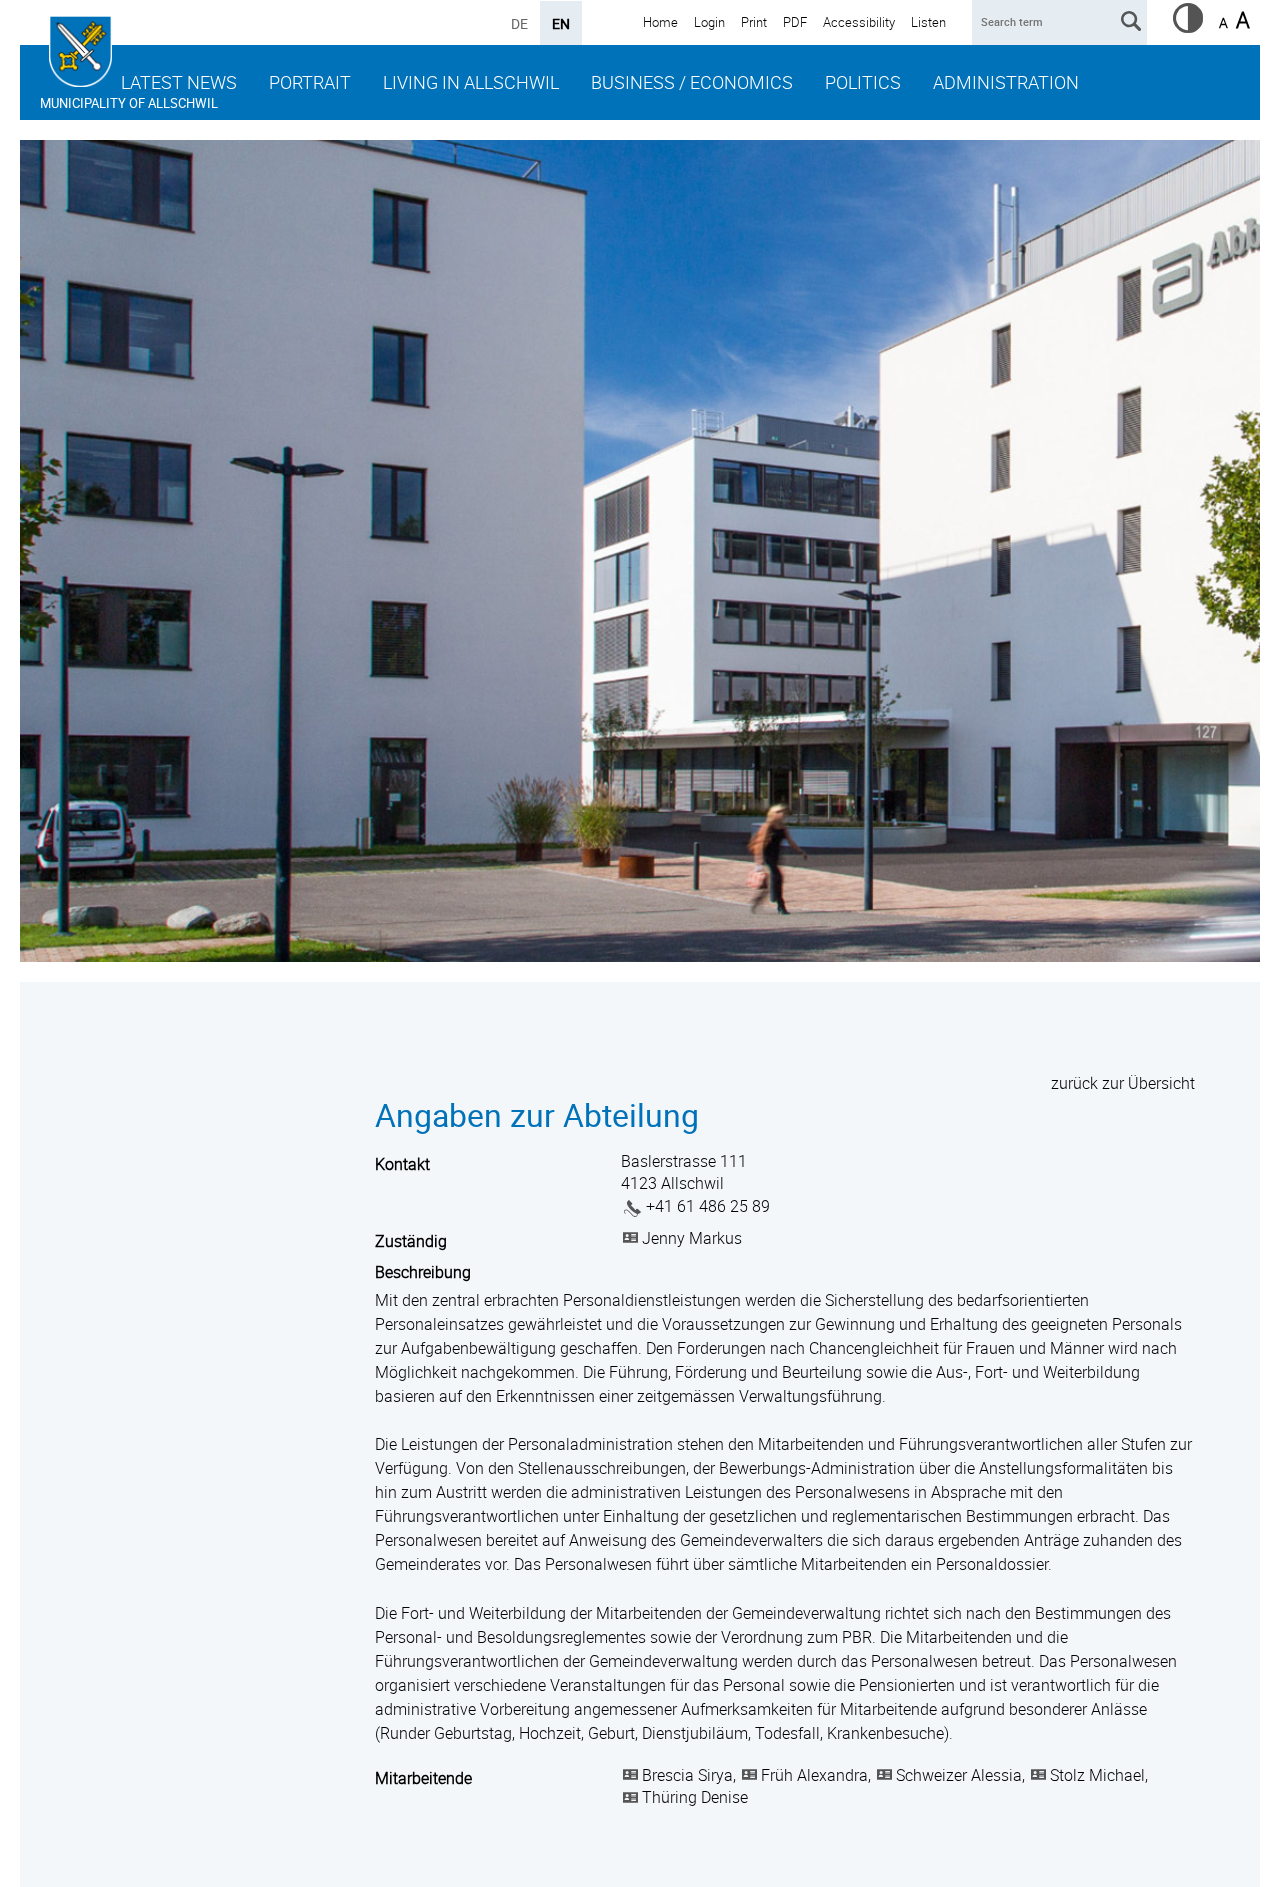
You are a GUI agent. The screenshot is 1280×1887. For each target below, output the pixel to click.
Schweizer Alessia (959, 1775)
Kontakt (402, 1164)
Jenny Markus (692, 1238)
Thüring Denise (695, 1797)
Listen (928, 22)
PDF (795, 22)
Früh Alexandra (814, 1775)
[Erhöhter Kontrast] (1188, 27)
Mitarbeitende (423, 1778)
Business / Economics (692, 82)
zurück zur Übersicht (1123, 1083)
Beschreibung (423, 1272)
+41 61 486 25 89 (708, 1206)
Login (709, 22)
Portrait (310, 82)
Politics (863, 82)
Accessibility (859, 22)
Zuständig (411, 1241)
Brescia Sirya (687, 1775)
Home (660, 22)
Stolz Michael (1097, 1775)
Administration (1006, 82)
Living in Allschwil (471, 82)
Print (754, 22)
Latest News (179, 82)
